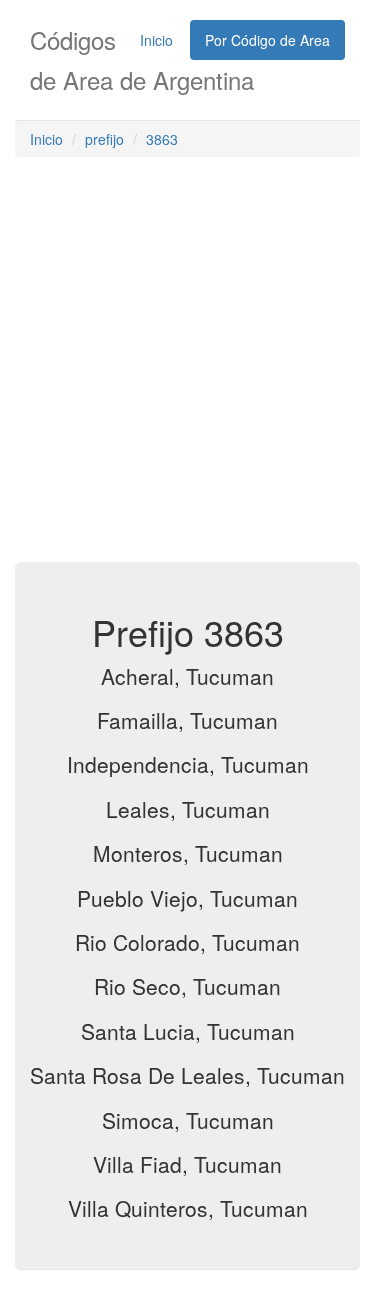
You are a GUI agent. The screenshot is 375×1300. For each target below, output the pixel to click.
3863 (162, 139)
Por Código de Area (267, 40)
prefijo (104, 139)
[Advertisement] (187, 364)
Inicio (156, 40)
